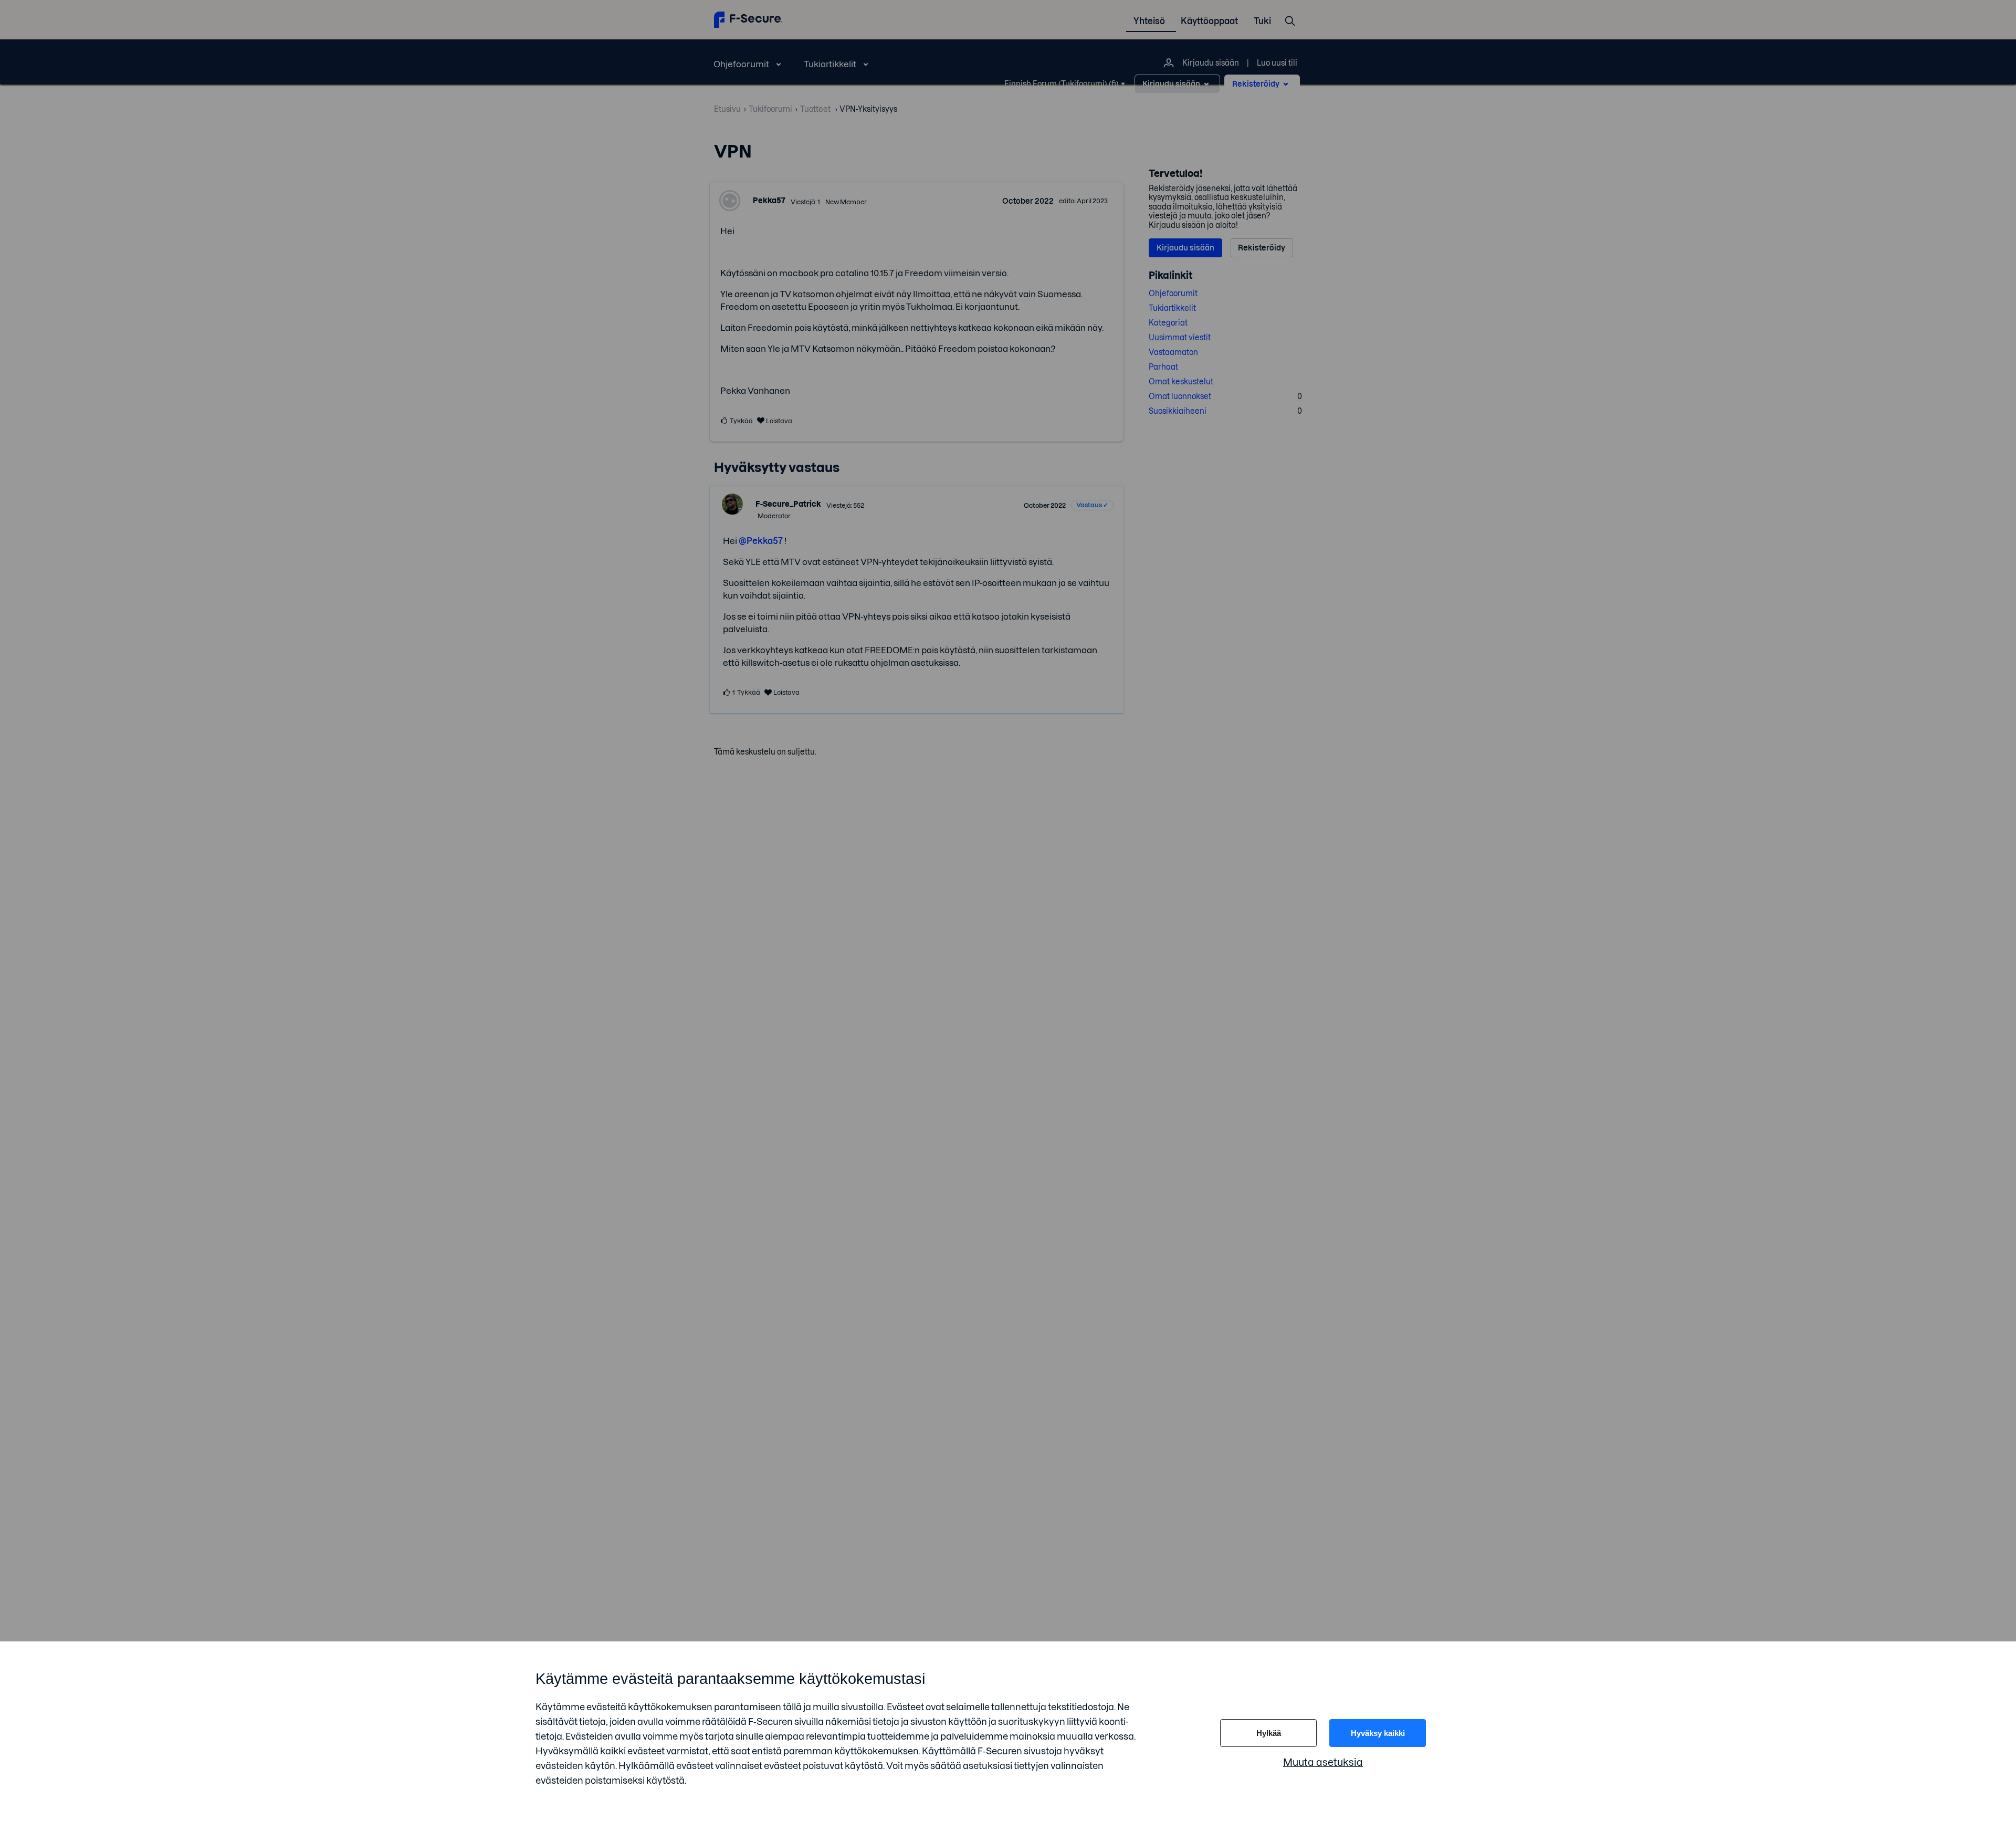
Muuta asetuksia (1323, 1762)
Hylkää (1269, 1733)
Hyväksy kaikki (1378, 1733)
